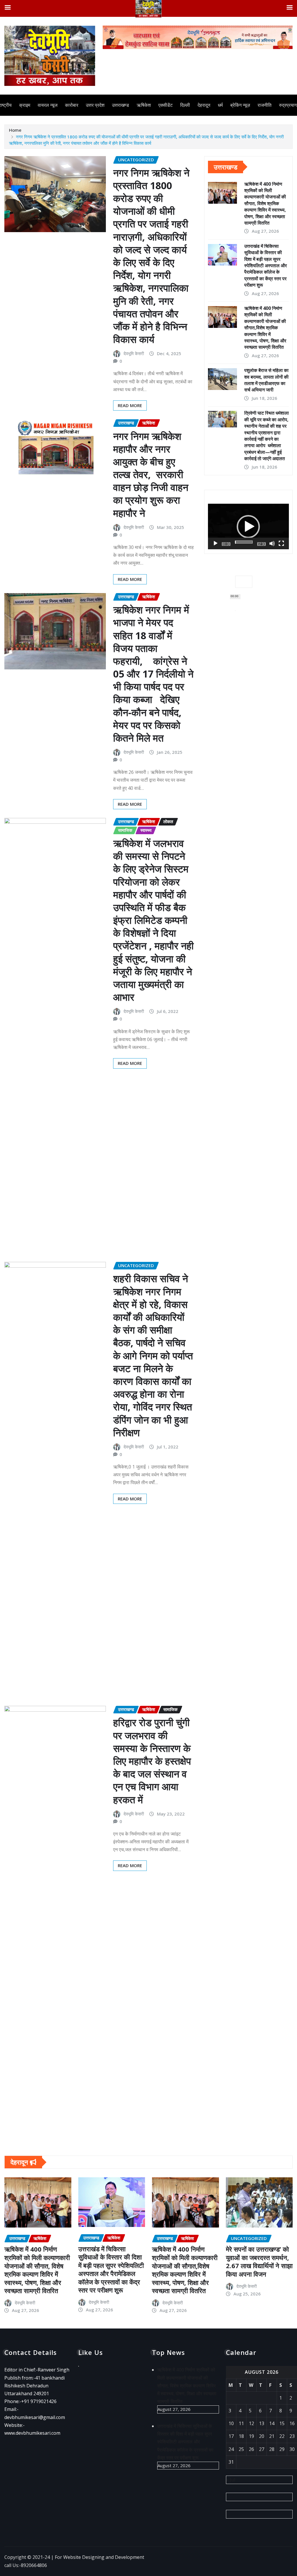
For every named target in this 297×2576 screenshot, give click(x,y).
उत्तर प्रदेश (95, 105)
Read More (130, 405)
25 (241, 2449)
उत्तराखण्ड (121, 105)
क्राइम (25, 105)
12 (251, 2423)
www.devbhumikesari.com (32, 2433)
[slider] (244, 542)
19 (251, 2436)
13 (262, 2423)
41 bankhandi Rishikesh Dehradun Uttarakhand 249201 (35, 2386)
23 (292, 2436)
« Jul (231, 2480)
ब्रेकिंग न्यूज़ (240, 105)
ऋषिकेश (144, 105)
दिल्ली (185, 105)
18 (241, 2436)
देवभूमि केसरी (134, 353)
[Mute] (272, 543)
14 (272, 2423)
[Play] (215, 543)
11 (241, 2423)
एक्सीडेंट (165, 105)
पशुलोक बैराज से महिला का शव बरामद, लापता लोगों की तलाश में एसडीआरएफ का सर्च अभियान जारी (266, 380)
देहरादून (204, 105)
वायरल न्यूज (48, 105)
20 (262, 2436)
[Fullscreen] (281, 543)
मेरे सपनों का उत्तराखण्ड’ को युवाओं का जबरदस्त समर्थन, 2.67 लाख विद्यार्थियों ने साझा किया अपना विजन (259, 2261)
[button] (248, 527)
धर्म (220, 105)
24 (231, 2449)
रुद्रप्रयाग (288, 105)
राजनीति (265, 105)
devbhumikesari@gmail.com (35, 2417)
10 (231, 2423)
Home (15, 130)
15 (282, 2423)
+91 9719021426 (39, 2401)
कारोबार (72, 105)
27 (262, 2449)
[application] (248, 526)
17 (231, 2436)
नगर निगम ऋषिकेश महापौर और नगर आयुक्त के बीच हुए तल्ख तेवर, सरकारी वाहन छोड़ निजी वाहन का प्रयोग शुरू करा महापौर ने (151, 475)
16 (292, 2423)
